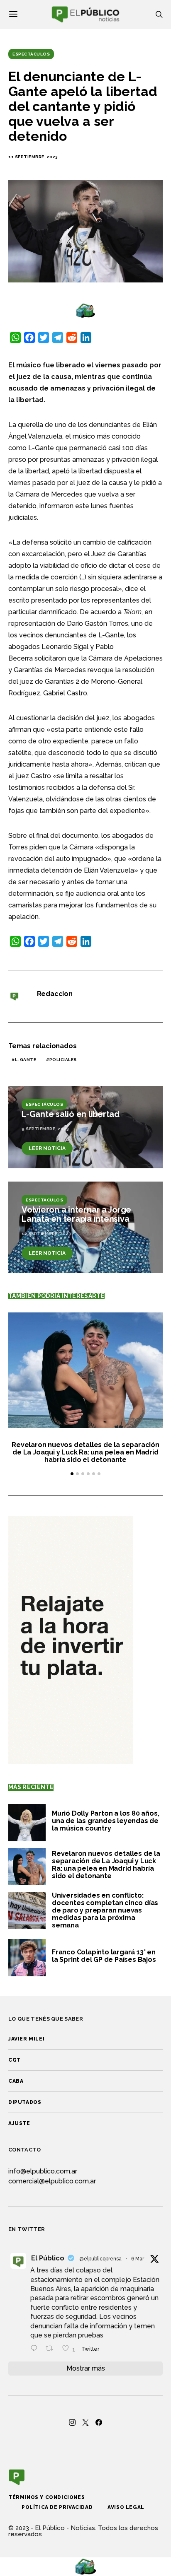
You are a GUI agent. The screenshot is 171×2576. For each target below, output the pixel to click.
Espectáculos (31, 54)
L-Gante (26, 1060)
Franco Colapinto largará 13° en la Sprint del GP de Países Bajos (104, 1956)
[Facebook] (99, 2422)
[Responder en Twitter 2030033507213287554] (36, 2349)
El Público (48, 2258)
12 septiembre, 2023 (46, 1234)
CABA (16, 2081)
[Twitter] (85, 2422)
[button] (72, 1474)
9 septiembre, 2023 (45, 1129)
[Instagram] (72, 2422)
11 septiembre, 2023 (33, 157)
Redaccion (55, 994)
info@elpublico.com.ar (43, 2171)
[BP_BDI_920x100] (85, 310)
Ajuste (19, 2123)
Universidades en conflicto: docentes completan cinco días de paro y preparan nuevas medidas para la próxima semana (105, 1910)
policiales (63, 1060)
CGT (15, 2060)
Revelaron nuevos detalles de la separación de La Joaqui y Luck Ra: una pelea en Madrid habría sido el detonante (85, 1452)
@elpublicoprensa (100, 2259)
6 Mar (138, 2259)
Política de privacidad (57, 2507)
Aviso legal (126, 2507)
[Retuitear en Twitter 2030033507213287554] (52, 2349)
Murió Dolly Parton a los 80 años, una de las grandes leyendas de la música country (105, 1821)
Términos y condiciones (46, 2497)
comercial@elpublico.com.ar (52, 2181)
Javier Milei (26, 2039)
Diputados (25, 2102)
